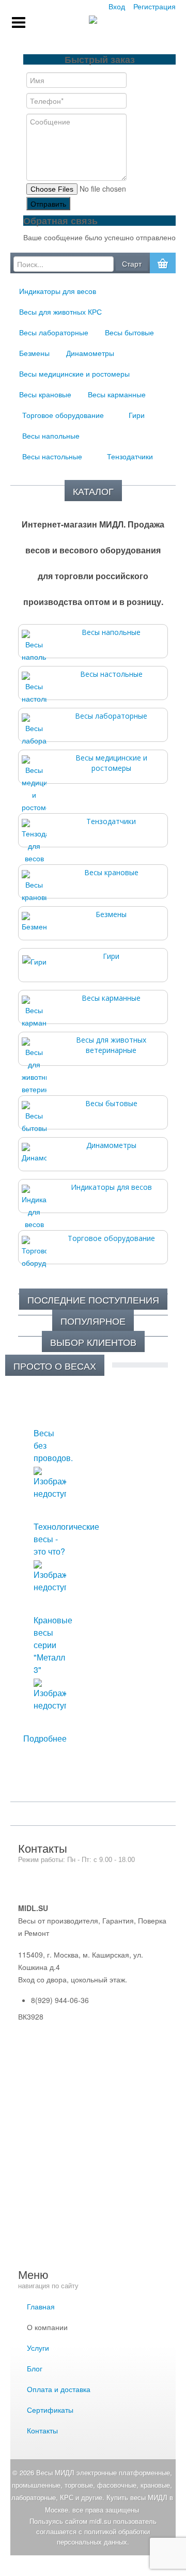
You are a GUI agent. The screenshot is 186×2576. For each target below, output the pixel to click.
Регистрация (154, 6)
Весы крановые (111, 872)
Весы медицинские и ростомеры (111, 763)
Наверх (93, 2566)
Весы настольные (111, 674)
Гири (111, 956)
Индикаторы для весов (111, 1187)
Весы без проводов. (50, 1445)
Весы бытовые (111, 1103)
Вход (117, 6)
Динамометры (111, 1145)
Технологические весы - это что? (50, 1539)
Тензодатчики (111, 821)
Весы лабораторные (111, 716)
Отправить (48, 204)
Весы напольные (111, 632)
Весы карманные (111, 998)
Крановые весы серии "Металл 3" (50, 1645)
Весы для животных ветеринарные (111, 1045)
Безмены (111, 914)
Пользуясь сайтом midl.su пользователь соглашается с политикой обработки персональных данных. (93, 2531)
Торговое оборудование (111, 1238)
